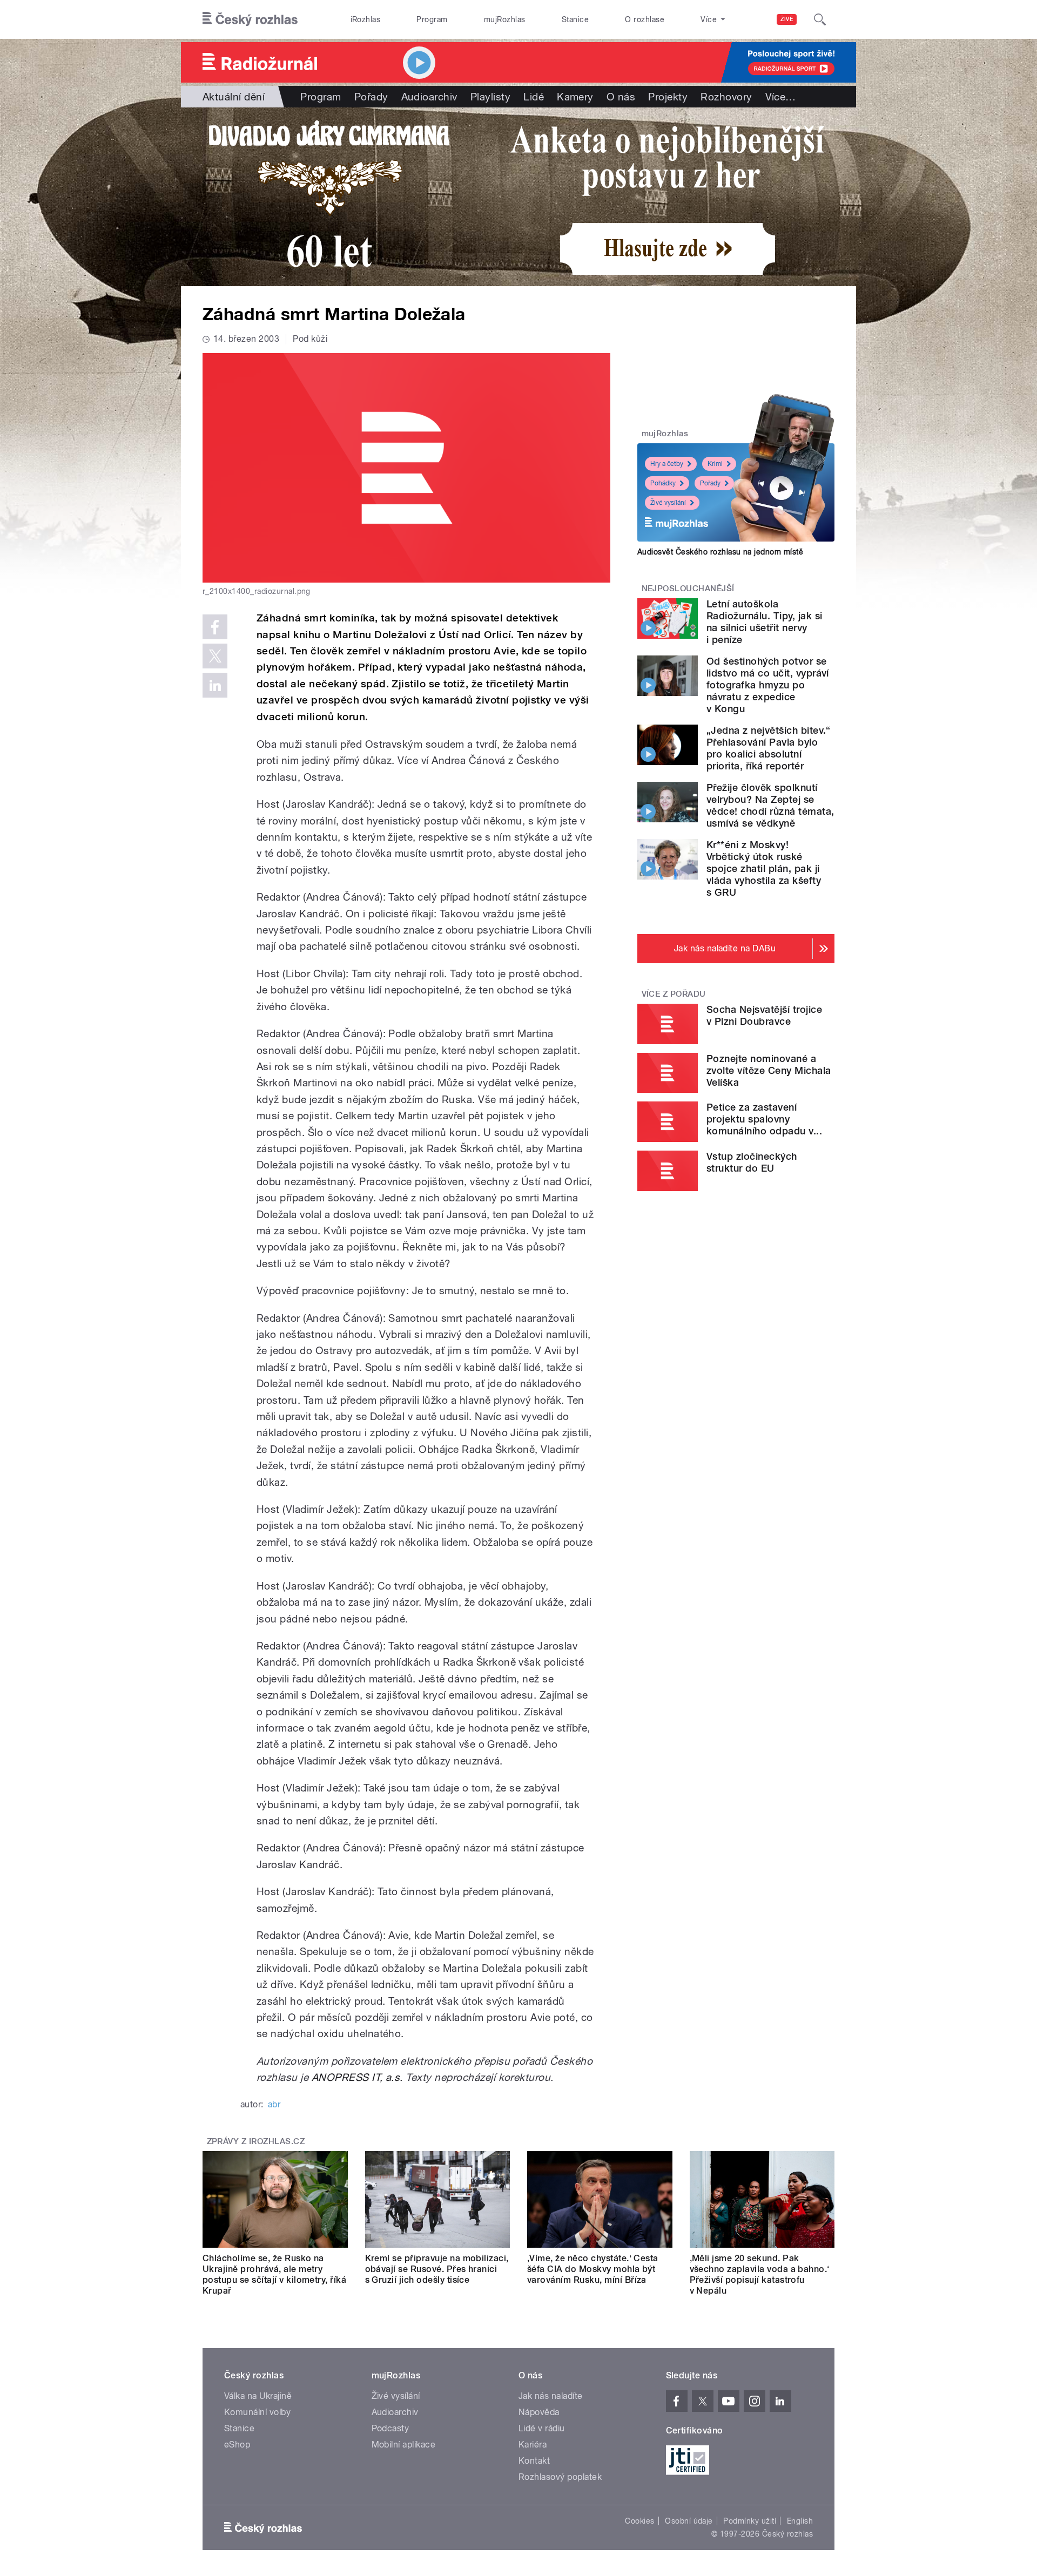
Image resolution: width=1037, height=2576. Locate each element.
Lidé (534, 97)
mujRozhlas (505, 19)
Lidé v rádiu (542, 2428)
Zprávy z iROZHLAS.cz (256, 2141)
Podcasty (390, 2428)
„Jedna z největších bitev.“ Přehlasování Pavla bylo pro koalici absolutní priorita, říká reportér (769, 748)
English (800, 2521)
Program (432, 19)
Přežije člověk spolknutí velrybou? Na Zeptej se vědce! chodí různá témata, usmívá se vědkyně (770, 805)
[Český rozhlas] (250, 19)
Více (781, 97)
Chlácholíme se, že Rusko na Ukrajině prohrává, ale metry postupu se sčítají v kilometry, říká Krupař (274, 2274)
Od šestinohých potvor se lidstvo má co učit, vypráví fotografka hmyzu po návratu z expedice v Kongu (768, 685)
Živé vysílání (668, 503)
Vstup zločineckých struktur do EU (752, 1162)
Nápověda (539, 2412)
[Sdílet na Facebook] (215, 627)
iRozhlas (366, 19)
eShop (237, 2445)
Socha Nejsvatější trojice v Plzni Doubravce (764, 1015)
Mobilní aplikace (404, 2445)
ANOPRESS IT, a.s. (357, 2077)
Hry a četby (667, 464)
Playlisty (490, 97)
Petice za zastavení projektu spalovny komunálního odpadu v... (764, 1119)
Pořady (371, 97)
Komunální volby (257, 2412)
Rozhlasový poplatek (560, 2477)
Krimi (715, 464)
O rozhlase (645, 19)
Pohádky (663, 483)
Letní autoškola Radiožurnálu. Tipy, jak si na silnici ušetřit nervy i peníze (764, 622)
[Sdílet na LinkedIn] (215, 685)
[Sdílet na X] (215, 656)
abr (274, 2104)
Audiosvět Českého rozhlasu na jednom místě (720, 552)
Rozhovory (726, 97)
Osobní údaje (689, 2521)
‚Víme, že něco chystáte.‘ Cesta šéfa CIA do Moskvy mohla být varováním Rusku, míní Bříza (593, 2269)
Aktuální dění (234, 97)
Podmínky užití (750, 2521)
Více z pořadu (674, 994)
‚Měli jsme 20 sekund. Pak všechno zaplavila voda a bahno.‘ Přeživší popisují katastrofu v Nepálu (760, 2274)
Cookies (639, 2521)
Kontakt (534, 2461)
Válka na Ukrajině (258, 2396)
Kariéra (533, 2445)
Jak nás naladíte (551, 2396)
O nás (621, 97)
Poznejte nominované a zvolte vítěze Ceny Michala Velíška (769, 1070)
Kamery (575, 97)
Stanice (575, 19)
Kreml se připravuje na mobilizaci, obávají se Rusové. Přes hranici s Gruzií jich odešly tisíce (437, 2269)
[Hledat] (820, 19)
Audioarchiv (429, 97)
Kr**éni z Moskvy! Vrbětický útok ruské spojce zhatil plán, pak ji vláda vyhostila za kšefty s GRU (764, 868)
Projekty (668, 97)
